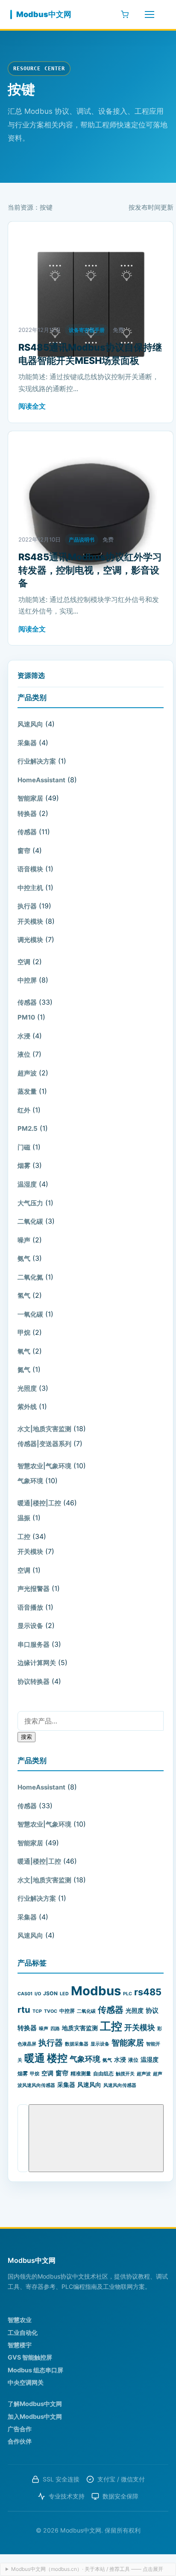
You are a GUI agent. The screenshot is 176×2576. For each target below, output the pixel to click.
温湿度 (27, 1184)
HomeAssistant (41, 780)
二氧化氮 (30, 1277)
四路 (55, 2029)
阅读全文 (32, 406)
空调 (24, 962)
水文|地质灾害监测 (44, 1429)
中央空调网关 (26, 2382)
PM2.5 (28, 1128)
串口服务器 (34, 1644)
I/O (38, 1994)
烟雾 (24, 1166)
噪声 (24, 1240)
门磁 (24, 1147)
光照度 (27, 1388)
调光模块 (30, 940)
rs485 (148, 1992)
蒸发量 (27, 1091)
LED (64, 1994)
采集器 (27, 743)
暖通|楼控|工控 (39, 1503)
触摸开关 (125, 2074)
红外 (24, 1110)
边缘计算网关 (37, 1663)
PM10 (26, 1017)
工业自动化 (23, 2333)
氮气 (24, 1370)
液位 (24, 1054)
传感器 (27, 832)
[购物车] (125, 14)
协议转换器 (34, 1681)
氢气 (24, 1295)
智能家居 (30, 798)
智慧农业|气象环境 (44, 1466)
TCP (37, 2011)
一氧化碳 (30, 1314)
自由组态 (103, 2073)
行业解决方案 (37, 761)
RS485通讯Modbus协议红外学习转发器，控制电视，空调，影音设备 (90, 570)
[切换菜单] (150, 14)
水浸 (24, 1036)
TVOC (51, 2011)
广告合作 (20, 2429)
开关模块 (30, 921)
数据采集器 (77, 2044)
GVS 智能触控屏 (30, 2357)
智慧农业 (20, 2320)
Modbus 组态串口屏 (35, 2370)
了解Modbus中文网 (35, 2404)
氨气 (24, 1258)
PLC (128, 1994)
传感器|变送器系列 (44, 1444)
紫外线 (27, 1407)
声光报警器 (34, 1589)
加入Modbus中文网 (35, 2416)
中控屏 (27, 980)
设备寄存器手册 (87, 330)
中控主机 (30, 888)
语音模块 (30, 869)
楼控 (57, 2058)
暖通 (35, 2058)
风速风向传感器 (120, 2085)
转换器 (27, 814)
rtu (24, 2010)
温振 (24, 1518)
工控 (24, 1537)
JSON (50, 1993)
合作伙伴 (20, 2441)
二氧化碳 (30, 1221)
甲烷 (24, 1333)
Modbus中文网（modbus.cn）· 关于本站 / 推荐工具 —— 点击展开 (87, 2569)
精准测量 (81, 2073)
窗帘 (24, 851)
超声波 (27, 1073)
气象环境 (30, 1481)
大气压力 (30, 1203)
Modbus (96, 1991)
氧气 (24, 1351)
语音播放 (30, 1607)
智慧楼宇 (20, 2345)
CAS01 (25, 1994)
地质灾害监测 (80, 2028)
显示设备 (30, 1626)
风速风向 (30, 724)
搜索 (26, 1737)
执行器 (27, 906)
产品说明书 (82, 540)
